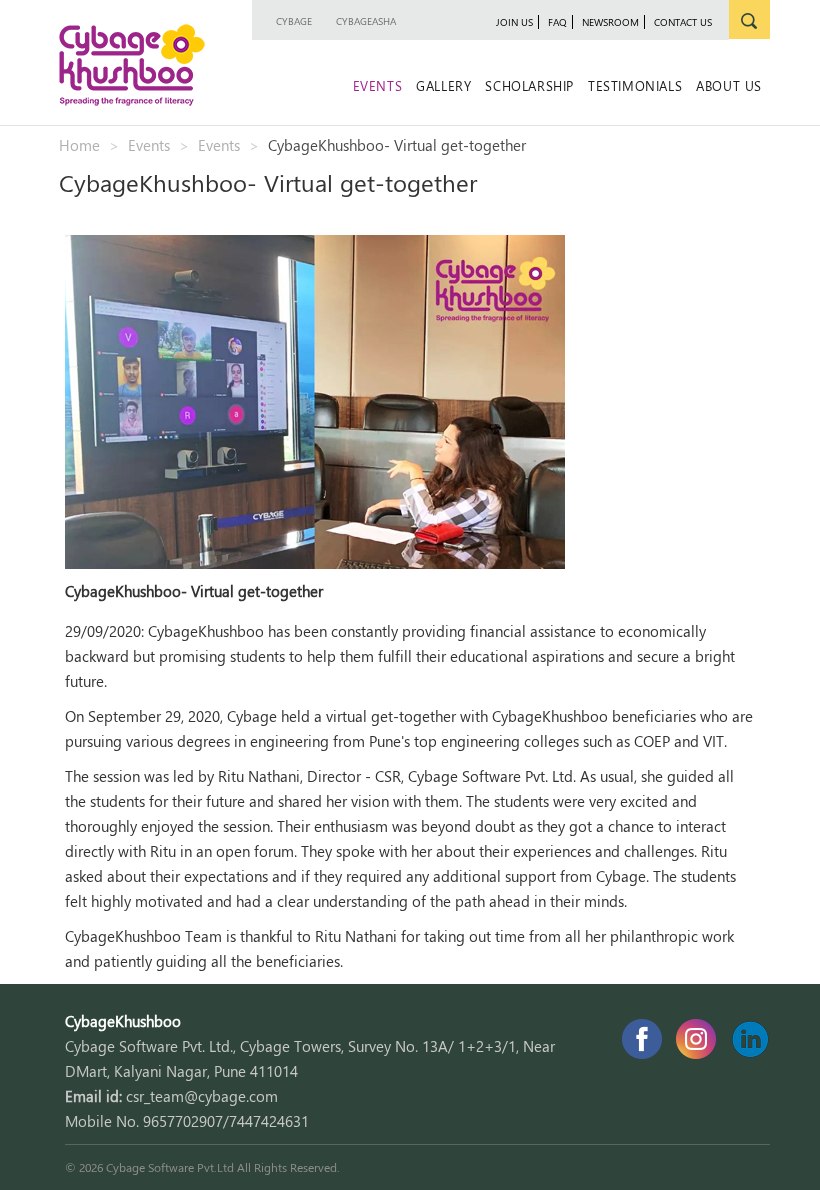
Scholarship (529, 85)
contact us (683, 22)
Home (79, 145)
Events (378, 85)
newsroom (610, 22)
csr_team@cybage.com (202, 1096)
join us (514, 22)
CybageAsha (366, 21)
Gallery (443, 85)
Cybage (294, 21)
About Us (729, 85)
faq (557, 22)
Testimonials (635, 85)
